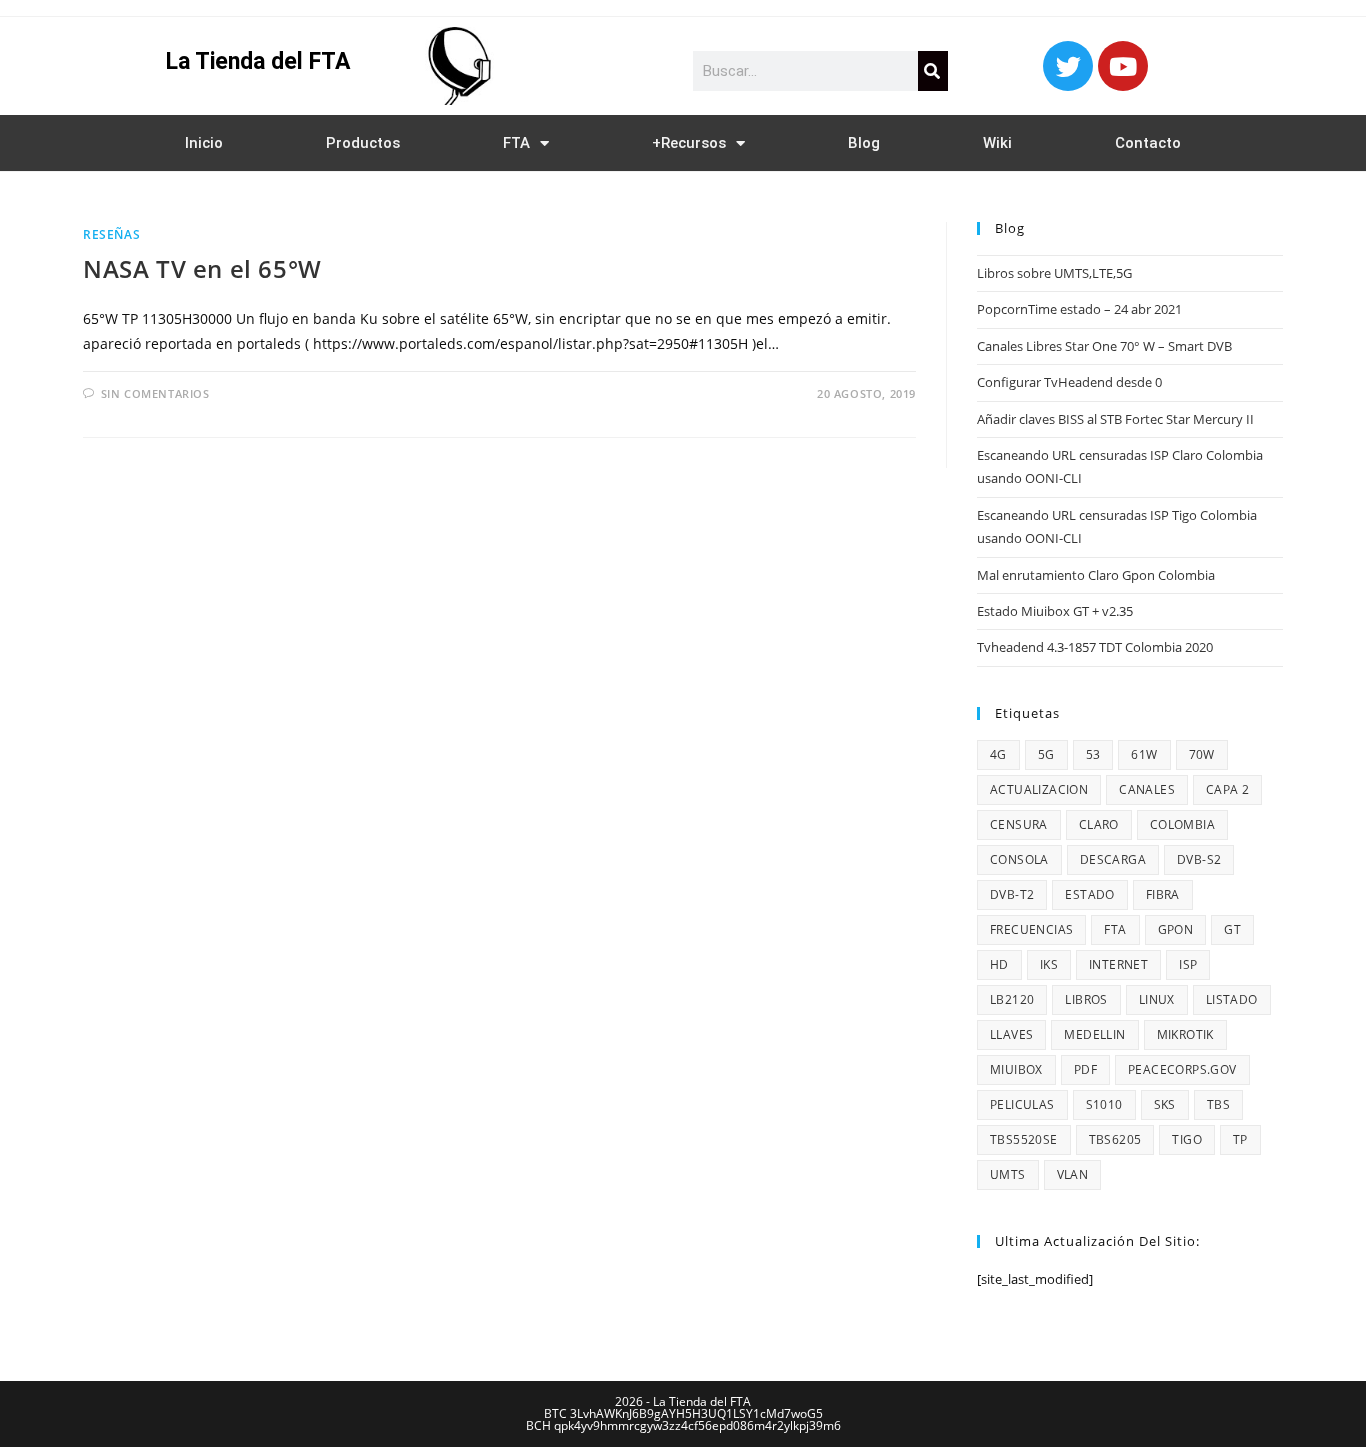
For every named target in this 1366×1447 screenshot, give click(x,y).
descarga (1113, 859)
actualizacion (1039, 789)
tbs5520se (1024, 1139)
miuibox (1016, 1069)
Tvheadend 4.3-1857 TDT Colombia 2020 (1095, 647)
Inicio (204, 143)
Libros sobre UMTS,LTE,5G (1054, 273)
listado (1232, 999)
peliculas (1022, 1104)
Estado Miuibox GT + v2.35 (1055, 611)
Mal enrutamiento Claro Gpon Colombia (1096, 575)
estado (1089, 894)
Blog (864, 143)
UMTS (1008, 1174)
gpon (1176, 929)
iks (1049, 964)
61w (1144, 754)
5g (1046, 754)
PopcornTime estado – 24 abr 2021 (1079, 309)
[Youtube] (1123, 66)
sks (1165, 1104)
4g (998, 754)
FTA (516, 143)
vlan (1073, 1174)
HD (999, 964)
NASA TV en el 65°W (202, 268)
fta (1115, 929)
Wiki (997, 143)
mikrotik (1185, 1034)
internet (1118, 964)
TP (1240, 1139)
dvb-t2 (1012, 894)
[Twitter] (1068, 66)
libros (1086, 999)
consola (1019, 859)
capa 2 (1227, 789)
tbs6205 (1115, 1139)
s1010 (1104, 1104)
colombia (1182, 824)
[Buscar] (933, 71)
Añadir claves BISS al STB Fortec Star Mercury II (1115, 419)
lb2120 (1012, 999)
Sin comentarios (155, 393)
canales (1147, 789)
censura (1019, 824)
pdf (1085, 1069)
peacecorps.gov (1182, 1069)
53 (1093, 754)
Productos (363, 143)
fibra (1163, 894)
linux (1157, 999)
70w (1202, 754)
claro (1099, 824)
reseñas (111, 234)
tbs (1218, 1104)
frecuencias (1031, 929)
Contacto (1148, 143)
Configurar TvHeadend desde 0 (1069, 382)
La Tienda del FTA (258, 61)
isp (1188, 964)
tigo (1187, 1139)
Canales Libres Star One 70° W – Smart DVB (1104, 346)
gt (1232, 929)
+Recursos (689, 143)
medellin (1094, 1034)
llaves (1011, 1034)
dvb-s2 (1199, 859)
